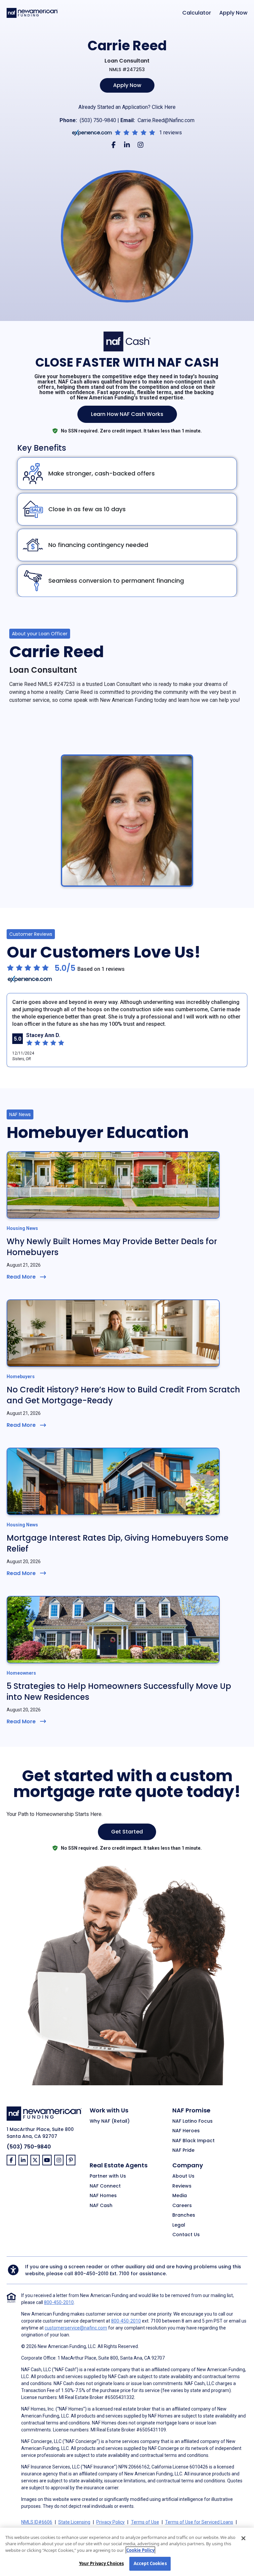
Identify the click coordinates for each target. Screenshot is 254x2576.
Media (180, 2196)
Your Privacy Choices (102, 2563)
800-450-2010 (91, 2274)
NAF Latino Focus (192, 2121)
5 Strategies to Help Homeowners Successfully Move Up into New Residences (119, 1692)
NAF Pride (183, 2150)
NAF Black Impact (193, 2141)
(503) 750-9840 (98, 120)
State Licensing (74, 2522)
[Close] (243, 2538)
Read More (21, 1277)
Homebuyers (21, 1377)
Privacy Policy (110, 2522)
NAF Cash (101, 2206)
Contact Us (186, 2235)
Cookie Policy (140, 2550)
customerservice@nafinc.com (76, 2328)
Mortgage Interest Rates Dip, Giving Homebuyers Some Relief (118, 1543)
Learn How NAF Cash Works (127, 414)
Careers (182, 2206)
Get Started (127, 1832)
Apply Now (233, 13)
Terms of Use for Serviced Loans (199, 2522)
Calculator (197, 13)
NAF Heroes (186, 2131)
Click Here (164, 107)
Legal (179, 2225)
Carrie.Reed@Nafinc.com (166, 120)
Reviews (182, 2186)
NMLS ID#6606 (37, 2522)
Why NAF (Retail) (110, 2121)
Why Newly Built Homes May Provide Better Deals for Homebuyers (112, 1247)
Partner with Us (108, 2176)
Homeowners (21, 1673)
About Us (183, 2176)
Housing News (22, 1228)
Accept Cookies (150, 2563)
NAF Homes (103, 2196)
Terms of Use (145, 2522)
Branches (184, 2215)
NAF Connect (105, 2186)
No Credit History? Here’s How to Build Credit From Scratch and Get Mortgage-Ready (123, 1395)
